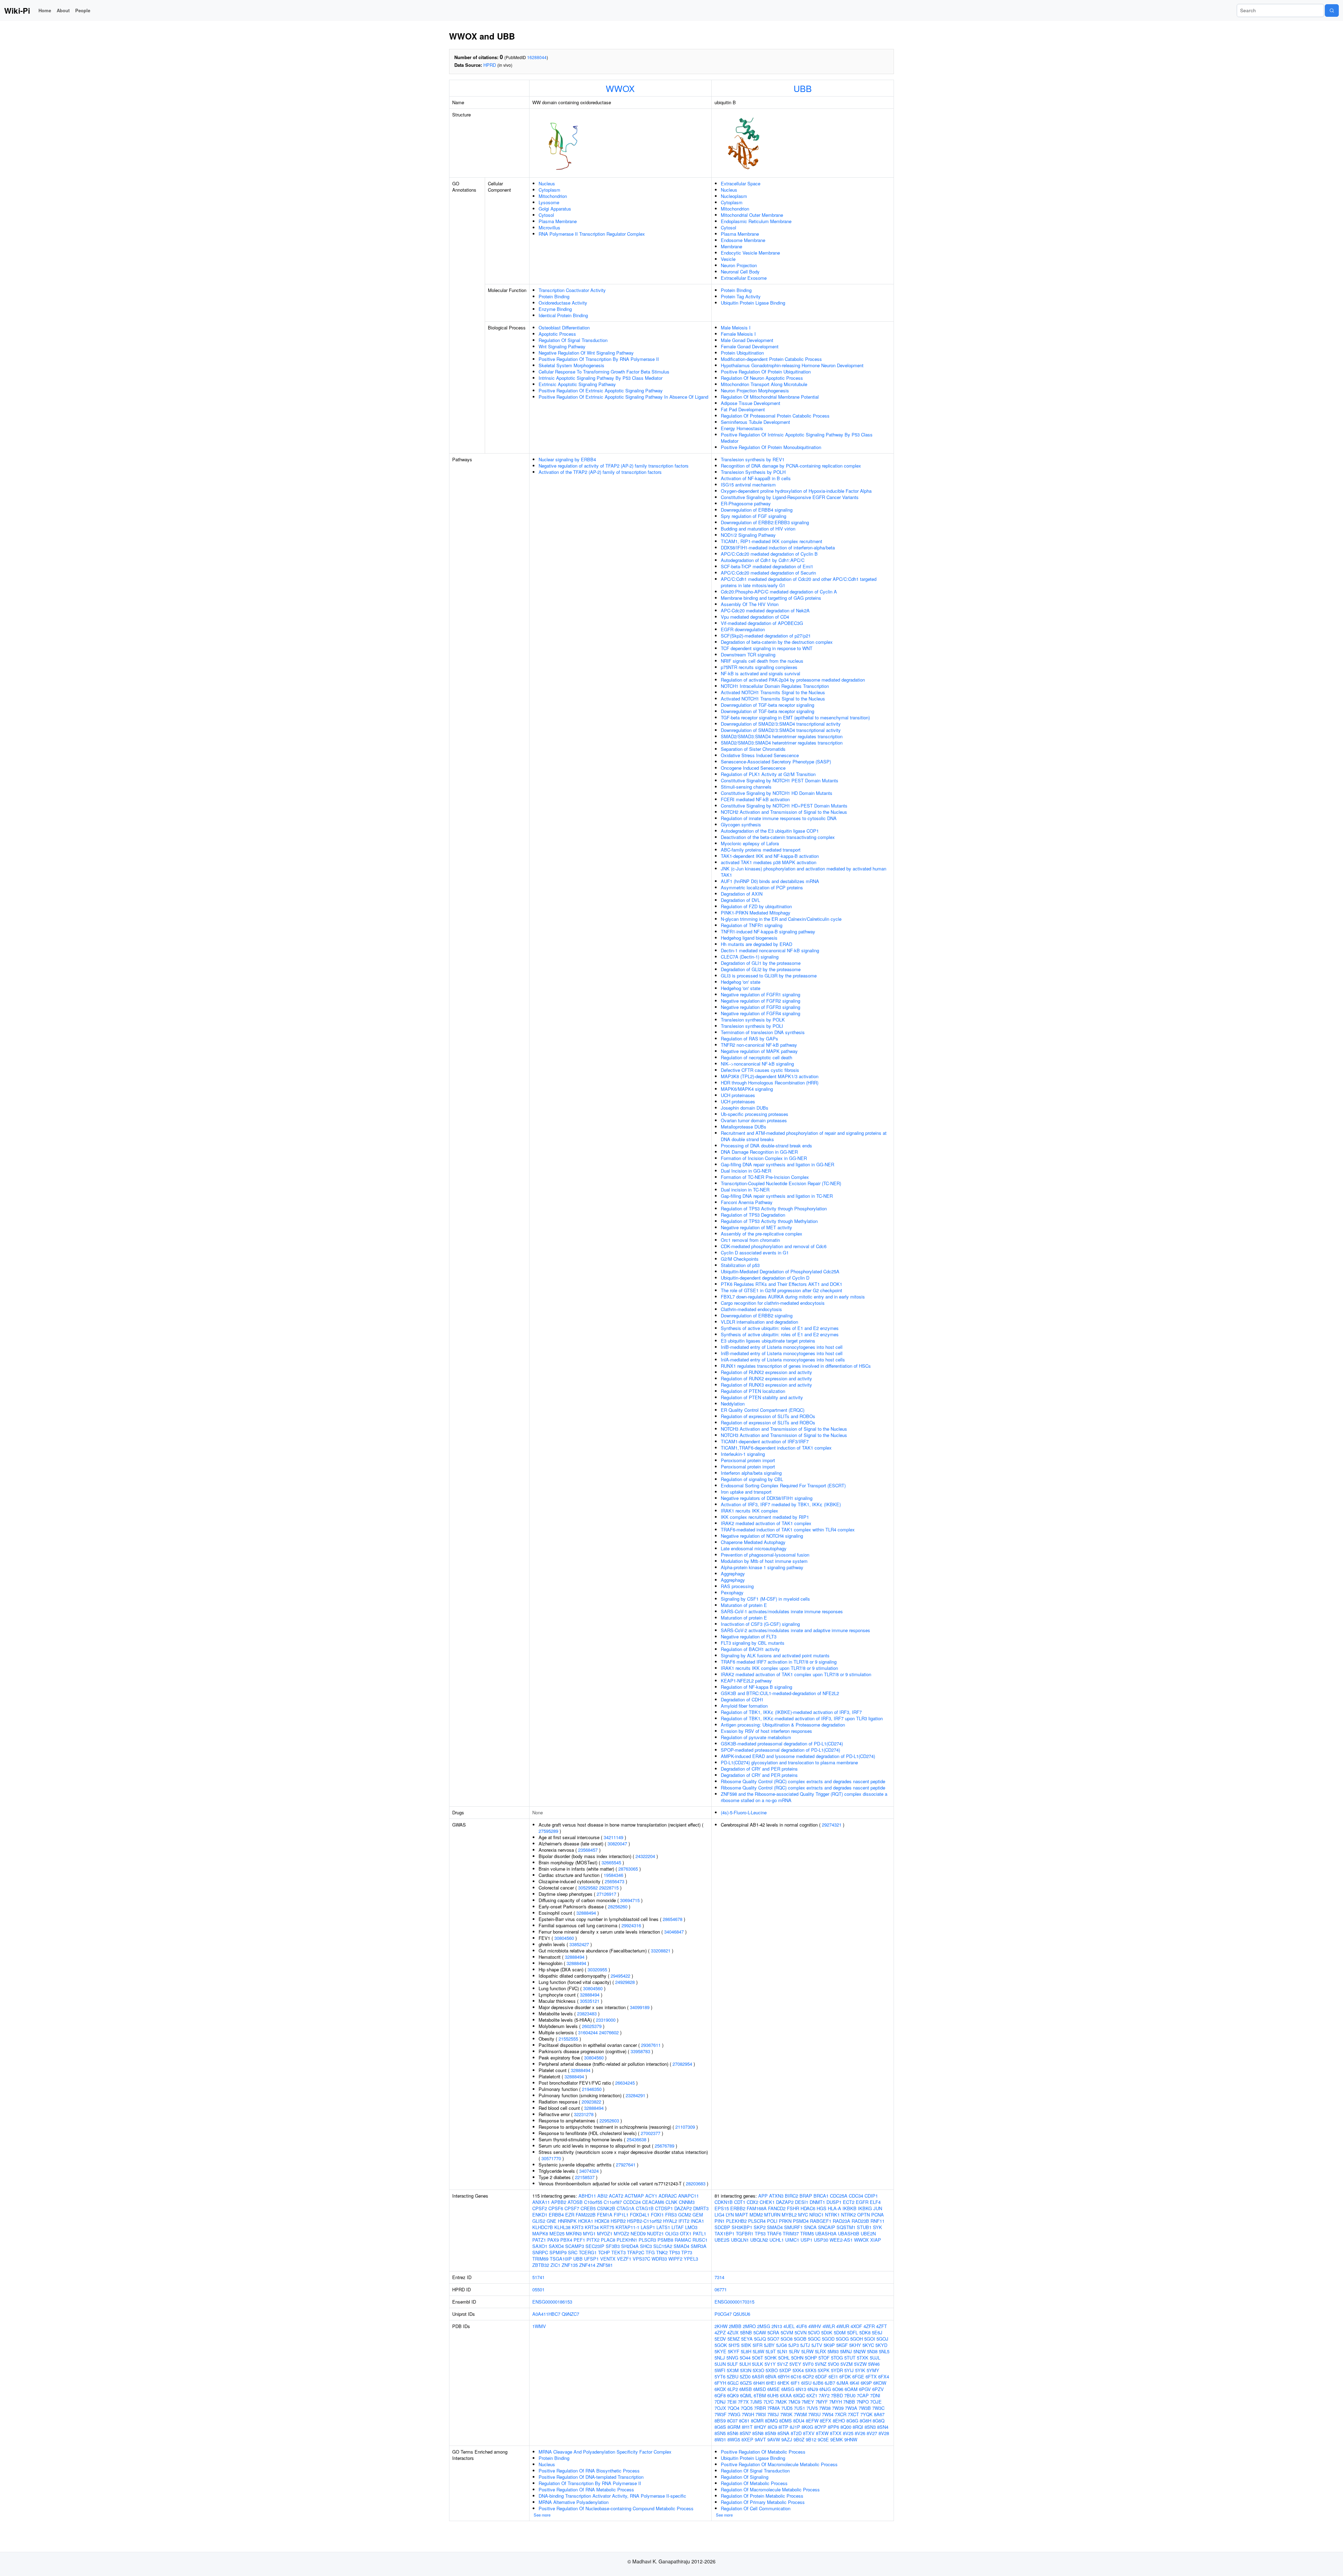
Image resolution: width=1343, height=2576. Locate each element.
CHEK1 (767, 2202)
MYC (803, 2215)
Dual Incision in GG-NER (746, 1171)
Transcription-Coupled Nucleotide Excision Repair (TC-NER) (781, 1183)
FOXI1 (657, 2215)
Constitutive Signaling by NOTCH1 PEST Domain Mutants (780, 780)
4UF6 (801, 2326)
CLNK (671, 2202)
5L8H (746, 2351)
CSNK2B (606, 2208)
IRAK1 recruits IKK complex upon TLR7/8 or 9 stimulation (779, 1668)
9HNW (851, 2439)
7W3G (734, 2414)
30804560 (564, 1938)
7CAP (863, 2395)
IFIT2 (684, 2221)
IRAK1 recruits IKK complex (749, 1511)
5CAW (760, 2332)
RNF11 (877, 2221)
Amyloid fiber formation (744, 1706)
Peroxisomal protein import (748, 1460)
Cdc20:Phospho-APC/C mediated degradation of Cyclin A (779, 592)
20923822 (591, 2102)
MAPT (742, 2215)
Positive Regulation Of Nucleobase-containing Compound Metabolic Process (616, 2508)
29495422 (620, 1976)
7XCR (841, 2414)
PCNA (877, 2215)
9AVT (760, 2439)
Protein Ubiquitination (742, 353)
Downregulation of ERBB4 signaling (757, 510)
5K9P (829, 2345)
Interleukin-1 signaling (743, 1454)
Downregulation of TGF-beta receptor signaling (768, 705)
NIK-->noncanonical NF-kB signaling (757, 1064)
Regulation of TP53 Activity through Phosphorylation (774, 1208)
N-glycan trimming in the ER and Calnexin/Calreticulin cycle (781, 919)
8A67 (879, 2414)
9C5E (823, 2439)
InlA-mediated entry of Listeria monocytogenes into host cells (783, 1360)
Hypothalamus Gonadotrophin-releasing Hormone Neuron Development (792, 365)
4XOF (856, 2326)
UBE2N (868, 2233)
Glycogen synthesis (741, 824)
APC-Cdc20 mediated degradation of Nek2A (765, 610)
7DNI (875, 2395)
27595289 (548, 1831)
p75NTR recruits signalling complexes (759, 667)
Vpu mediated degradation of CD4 (755, 617)
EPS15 (722, 2208)
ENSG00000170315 (734, 2302)
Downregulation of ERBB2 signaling (757, 1315)
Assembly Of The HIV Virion (750, 604)
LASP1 (648, 2227)
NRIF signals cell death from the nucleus (762, 661)
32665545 (611, 1862)
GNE (552, 2221)
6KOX (720, 2389)
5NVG (732, 2358)
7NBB (849, 2402)
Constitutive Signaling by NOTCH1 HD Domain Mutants (777, 793)
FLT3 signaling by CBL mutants (753, 1643)
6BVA (771, 2376)
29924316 (631, 1925)
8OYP (820, 2427)
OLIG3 (672, 2233)
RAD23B (860, 2221)
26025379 (592, 2026)
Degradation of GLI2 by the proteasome (761, 969)
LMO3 (691, 2227)
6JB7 (830, 2383)
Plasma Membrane (558, 221)
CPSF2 (540, 2208)
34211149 (613, 1837)
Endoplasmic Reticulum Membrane (756, 221)
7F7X (743, 2402)
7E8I (732, 2402)
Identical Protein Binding (563, 315)
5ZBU (733, 2376)
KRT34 (592, 2227)
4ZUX (733, 2332)
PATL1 (699, 2233)
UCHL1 (777, 2240)
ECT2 (849, 2202)
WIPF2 (675, 2259)
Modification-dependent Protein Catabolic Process (771, 359)
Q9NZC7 (570, 2314)
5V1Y (770, 2364)
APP (763, 2196)
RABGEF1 (821, 2221)
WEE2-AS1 (841, 2240)
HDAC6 (808, 2208)
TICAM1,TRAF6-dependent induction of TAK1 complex (776, 1448)
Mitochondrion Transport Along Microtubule (764, 384)
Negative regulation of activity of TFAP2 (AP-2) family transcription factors (614, 466)
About (63, 10)
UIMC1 (792, 2240)
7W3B (865, 2408)
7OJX (720, 2408)
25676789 (665, 2146)
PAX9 (553, 2240)
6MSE (774, 2389)
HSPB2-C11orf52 (644, 2221)
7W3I (761, 2414)
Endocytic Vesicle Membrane (750, 253)
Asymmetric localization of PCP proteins (762, 887)
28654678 (673, 1919)
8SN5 (720, 2433)
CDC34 (856, 2196)
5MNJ (846, 2351)
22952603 (609, 2120)
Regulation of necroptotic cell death (756, 1057)
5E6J (877, 2332)
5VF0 (808, 2364)
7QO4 (733, 2408)
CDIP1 (871, 2196)
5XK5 (811, 2370)
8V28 (884, 2433)
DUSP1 (834, 2202)
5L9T (771, 2351)
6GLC (733, 2383)
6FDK (845, 2376)
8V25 (848, 2433)
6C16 (796, 2376)
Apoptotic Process (557, 334)
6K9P (866, 2383)
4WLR (829, 2326)
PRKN (785, 2221)
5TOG (837, 2358)
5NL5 (884, 2351)
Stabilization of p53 (740, 1265)
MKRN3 (574, 2233)
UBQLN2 (759, 2240)
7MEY (808, 2402)
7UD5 (787, 2408)
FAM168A (757, 2208)
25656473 (614, 1881)
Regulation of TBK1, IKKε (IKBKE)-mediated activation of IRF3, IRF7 (791, 1712)
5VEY (795, 2364)
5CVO (814, 2332)
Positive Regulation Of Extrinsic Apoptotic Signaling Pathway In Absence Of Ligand (623, 397)
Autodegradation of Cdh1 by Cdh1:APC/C (763, 560)
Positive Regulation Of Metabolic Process (763, 2452)
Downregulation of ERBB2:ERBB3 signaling (765, 522)
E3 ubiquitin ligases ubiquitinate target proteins (768, 1341)
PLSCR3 (647, 2240)
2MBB (735, 2326)
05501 (538, 2289)
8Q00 (846, 2427)
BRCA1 (821, 2196)
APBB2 (559, 2202)
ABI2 (602, 2196)
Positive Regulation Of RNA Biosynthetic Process (589, 2471)
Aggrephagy (733, 1574)
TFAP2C (636, 2252)
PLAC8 (608, 2240)
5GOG (842, 2339)
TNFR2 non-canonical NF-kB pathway (759, 1045)
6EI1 (833, 2376)
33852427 (579, 1944)
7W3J (773, 2414)
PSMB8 (665, 2240)
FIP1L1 (621, 2215)
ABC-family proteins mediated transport (761, 850)
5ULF (733, 2364)
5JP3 (794, 2345)
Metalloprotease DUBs (744, 1127)
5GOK (721, 2345)
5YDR (837, 2370)
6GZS (746, 2383)
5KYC (868, 2345)
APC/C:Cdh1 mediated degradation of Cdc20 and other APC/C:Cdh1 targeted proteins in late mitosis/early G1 (799, 582)
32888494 (586, 1913)
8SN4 (883, 2427)
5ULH (745, 2364)
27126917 (606, 1894)
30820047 (617, 1844)
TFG (650, 2252)
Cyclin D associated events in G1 (755, 1253)
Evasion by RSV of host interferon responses (766, 1731)
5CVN (801, 2332)
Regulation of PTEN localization (753, 1391)
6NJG (825, 2389)
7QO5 (747, 2408)
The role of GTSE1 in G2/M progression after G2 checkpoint (781, 1290)
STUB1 (864, 2227)
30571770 (551, 2158)
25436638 (637, 2139)
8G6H (865, 2421)
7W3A (851, 2408)
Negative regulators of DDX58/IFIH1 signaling (767, 1498)
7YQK (866, 2414)
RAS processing (737, 1586)
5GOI (870, 2339)
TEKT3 (619, 2252)
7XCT (853, 2414)
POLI (772, 2221)
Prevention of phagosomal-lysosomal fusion (765, 1555)
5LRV (794, 2351)
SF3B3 (613, 2246)
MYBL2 (789, 2215)
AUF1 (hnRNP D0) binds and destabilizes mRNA (770, 881)
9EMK (837, 2439)
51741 (538, 2277)
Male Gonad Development (747, 340)
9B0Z (799, 2439)
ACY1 (651, 2196)
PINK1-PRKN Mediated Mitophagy (756, 913)
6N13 (801, 2389)
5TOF (824, 2358)
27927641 (626, 2165)
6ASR (758, 2376)
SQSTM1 (846, 2227)
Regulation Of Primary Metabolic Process (763, 2502)
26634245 (625, 2083)
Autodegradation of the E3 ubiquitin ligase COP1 (770, 831)
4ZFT (882, 2326)
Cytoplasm (549, 190)
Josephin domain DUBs (745, 1108)
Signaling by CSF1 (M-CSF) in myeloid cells (765, 1599)
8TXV (809, 2433)
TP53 (674, 2252)
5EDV (720, 2339)
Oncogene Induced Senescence (753, 768)
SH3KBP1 (742, 2227)
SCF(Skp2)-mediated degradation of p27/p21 (766, 636)
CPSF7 (572, 2208)
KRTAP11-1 (627, 2227)
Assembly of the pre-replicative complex (762, 1234)
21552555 (568, 2039)
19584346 (613, 1875)
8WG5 (734, 2439)
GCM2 (685, 2215)
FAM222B (586, 2215)
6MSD (760, 2389)
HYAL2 (670, 2221)
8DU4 (799, 2421)
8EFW (812, 2421)
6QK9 (733, 2395)
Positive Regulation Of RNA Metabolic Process (586, 2489)
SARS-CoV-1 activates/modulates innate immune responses (782, 1611)
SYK (877, 2227)
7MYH (836, 2402)
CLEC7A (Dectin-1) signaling (750, 957)
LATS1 (663, 2227)
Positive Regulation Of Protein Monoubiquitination (771, 447)
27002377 (651, 2133)
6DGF (821, 2376)
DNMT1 (817, 2202)
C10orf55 (593, 2202)
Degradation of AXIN (742, 894)
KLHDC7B (543, 2227)
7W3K (786, 2414)
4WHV (815, 2326)
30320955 (597, 1969)
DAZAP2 (683, 2208)
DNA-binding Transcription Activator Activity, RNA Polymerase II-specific (612, 2496)
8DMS (786, 2421)
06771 (721, 2289)
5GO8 (787, 2339)
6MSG (788, 2389)
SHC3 (646, 2246)
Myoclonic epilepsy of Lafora (750, 843)
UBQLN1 (740, 2240)
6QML (746, 2395)
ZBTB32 (541, 2265)
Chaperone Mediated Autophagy (753, 1542)
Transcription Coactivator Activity (572, 290)
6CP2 (808, 2376)
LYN (730, 2215)
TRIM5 (807, 2233)
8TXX (836, 2433)
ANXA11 (541, 2202)
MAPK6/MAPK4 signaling (747, 1089)
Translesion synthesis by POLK (753, 1020)
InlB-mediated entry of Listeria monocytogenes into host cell (782, 1347)
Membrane (731, 246)
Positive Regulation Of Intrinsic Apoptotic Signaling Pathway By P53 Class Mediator (797, 438)
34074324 (589, 2171)
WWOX (620, 88)
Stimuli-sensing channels (746, 787)
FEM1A (605, 2215)
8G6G (852, 2421)
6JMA (843, 2383)
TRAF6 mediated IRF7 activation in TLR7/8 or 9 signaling (779, 1662)
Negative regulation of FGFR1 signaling (761, 994)
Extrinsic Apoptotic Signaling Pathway (577, 384)
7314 (719, 2277)
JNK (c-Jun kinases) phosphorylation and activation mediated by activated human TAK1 (804, 872)
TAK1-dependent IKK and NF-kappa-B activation (770, 856)
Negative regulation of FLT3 (749, 1636)
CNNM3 (687, 2202)
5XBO (772, 2370)
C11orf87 (613, 2202)
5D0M (840, 2332)
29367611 (651, 2045)
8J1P (795, 2427)
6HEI (771, 2383)
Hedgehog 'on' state (741, 982)
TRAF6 (774, 2233)
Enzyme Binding (555, 309)
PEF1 (579, 2240)
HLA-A (834, 2208)
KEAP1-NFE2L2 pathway (746, 1681)
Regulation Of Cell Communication (756, 2508)
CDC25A (839, 2196)
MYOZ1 (605, 2233)
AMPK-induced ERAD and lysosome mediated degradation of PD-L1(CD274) (798, 1756)
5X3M (733, 2370)
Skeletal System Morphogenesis (571, 365)
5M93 (833, 2351)
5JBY (769, 2345)
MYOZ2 (621, 2233)
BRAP (806, 2196)
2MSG (764, 2326)
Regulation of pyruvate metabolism (756, 1737)
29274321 (832, 1825)
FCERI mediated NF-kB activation (755, 799)
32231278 (584, 2114)
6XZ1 (812, 2395)
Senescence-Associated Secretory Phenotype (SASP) (776, 762)
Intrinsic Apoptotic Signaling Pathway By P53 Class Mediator (601, 378)
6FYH (720, 2383)
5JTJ (805, 2345)
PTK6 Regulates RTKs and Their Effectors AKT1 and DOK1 (781, 1284)
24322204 (645, 1856)
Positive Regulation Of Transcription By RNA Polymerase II (599, 359)
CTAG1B (645, 2208)
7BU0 (850, 2395)
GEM (698, 2215)
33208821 (661, 1951)
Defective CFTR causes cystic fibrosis (760, 1070)
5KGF (842, 2345)
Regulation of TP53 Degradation (753, 1215)
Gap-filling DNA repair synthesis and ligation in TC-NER (777, 1196)
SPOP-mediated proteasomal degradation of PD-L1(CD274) (780, 1750)
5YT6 (720, 2376)
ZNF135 (570, 2265)
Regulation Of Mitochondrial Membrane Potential (770, 397)
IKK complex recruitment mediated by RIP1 (765, 1517)
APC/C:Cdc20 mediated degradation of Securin (768, 573)
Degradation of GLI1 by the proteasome (761, 963)
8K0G (807, 2427)
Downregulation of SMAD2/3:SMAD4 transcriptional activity (781, 724)
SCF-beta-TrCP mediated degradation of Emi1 (767, 566)
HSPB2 (618, 2221)
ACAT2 (616, 2196)
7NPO (863, 2402)
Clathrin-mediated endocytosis (751, 1309)
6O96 (838, 2389)
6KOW (880, 2383)
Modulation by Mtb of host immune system (764, 1561)
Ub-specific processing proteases (755, 1114)
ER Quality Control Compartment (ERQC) (763, 1410)
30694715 (630, 1900)
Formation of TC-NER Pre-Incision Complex (765, 1177)
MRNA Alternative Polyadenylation (574, 2502)
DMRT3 (701, 2208)
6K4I (855, 2383)
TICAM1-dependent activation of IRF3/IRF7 (765, 1441)
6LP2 (733, 2389)
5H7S (734, 2345)
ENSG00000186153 (552, 2302)
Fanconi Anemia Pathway (747, 1202)
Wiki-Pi (17, 10)
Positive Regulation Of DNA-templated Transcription (591, 2477)
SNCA (810, 2227)
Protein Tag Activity (741, 296)
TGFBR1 (745, 2233)
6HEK (783, 2383)
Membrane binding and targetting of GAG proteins (771, 598)
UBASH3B (849, 2233)
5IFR (758, 2345)
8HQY (760, 2427)
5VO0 (833, 2364)
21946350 (592, 2089)
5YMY (873, 2370)
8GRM (734, 2427)
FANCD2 (777, 2208)
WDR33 (659, 2259)
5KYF (734, 2351)
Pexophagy (732, 1592)
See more (542, 2515)
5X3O (758, 2370)
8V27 (872, 2433)
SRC (573, 2252)
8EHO (839, 2421)
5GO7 (773, 2339)
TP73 (687, 2252)
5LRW (807, 2351)
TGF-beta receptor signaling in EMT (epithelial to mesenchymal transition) (795, 717)
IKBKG (865, 2208)
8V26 (860, 2433)
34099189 (640, 2007)
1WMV (539, 2326)
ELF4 (875, 2202)
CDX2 (752, 2202)
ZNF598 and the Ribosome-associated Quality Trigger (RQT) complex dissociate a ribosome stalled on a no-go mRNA (804, 1797)
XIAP (876, 2240)
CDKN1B (724, 2202)
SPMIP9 (558, 2252)
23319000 (606, 2020)
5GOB (800, 2339)
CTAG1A (626, 2208)
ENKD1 (540, 2215)
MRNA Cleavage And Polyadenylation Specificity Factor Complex (605, 2452)
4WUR (843, 2326)
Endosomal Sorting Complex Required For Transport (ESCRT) (783, 1485)
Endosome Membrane (743, 240)
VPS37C (641, 2259)
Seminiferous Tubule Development (755, 422)
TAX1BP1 (724, 2233)
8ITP (783, 2427)
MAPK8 (540, 2233)
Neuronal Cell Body (740, 272)
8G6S (720, 2427)
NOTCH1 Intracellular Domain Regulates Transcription (775, 686)
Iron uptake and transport (746, 1492)
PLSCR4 (757, 2221)
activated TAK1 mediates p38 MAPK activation (769, 862)
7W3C (878, 2408)
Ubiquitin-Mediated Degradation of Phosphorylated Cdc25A (780, 1271)
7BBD (837, 2395)
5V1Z (783, 2364)
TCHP (604, 2252)
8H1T (747, 2427)
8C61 (744, 2421)
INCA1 (697, 2221)
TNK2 (662, 2252)
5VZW (860, 2364)
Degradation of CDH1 (742, 1699)
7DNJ (720, 2402)
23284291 (635, 2095)
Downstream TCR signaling (748, 654)
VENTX (608, 2259)
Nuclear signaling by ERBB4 (567, 459)
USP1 (806, 2240)
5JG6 (781, 2345)
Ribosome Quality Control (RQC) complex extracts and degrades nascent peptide (803, 1781)
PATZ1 (539, 2240)
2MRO (749, 2326)
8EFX (826, 2421)
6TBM (760, 2395)
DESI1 (802, 2202)
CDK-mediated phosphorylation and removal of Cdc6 (774, 1246)
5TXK (863, 2358)
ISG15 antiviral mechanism (748, 485)
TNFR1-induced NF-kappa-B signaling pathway (768, 931)
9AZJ (787, 2439)
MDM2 (756, 2215)
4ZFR (869, 2326)
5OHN (797, 2358)
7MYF (822, 2402)
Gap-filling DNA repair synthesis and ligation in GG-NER (777, 1164)
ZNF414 (587, 2265)
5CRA (773, 2332)
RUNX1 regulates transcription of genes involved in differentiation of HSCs (796, 1366)
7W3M (800, 2414)
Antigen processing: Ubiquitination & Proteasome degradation (783, 1725)
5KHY (855, 2345)
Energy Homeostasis (742, 428)
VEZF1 (624, 2259)
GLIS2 (539, 2221)
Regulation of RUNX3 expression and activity (766, 1385)
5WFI (720, 2370)
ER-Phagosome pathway (746, 503)
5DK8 (865, 2332)
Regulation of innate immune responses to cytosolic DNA (779, 818)
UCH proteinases (738, 1095)
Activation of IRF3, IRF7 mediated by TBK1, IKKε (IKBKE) (781, 1504)
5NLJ (720, 2358)
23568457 (588, 1850)
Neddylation (733, 1404)
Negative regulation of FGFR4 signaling (761, 1013)
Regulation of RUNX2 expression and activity (766, 1372)
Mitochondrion (553, 196)
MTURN (772, 2215)
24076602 (609, 2032)
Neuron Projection (739, 265)
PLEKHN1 (627, 2240)
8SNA (783, 2433)
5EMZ (734, 2339)
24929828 (625, 1982)
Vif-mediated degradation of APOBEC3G (762, 623)
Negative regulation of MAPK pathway (759, 1051)
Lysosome (549, 202)
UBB (803, 88)
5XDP (785, 2370)
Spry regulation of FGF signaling (754, 516)
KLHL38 (562, 2227)
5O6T (758, 2358)
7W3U (814, 2414)
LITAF (678, 2227)
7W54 (828, 2414)
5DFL (852, 2332)
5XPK (824, 2370)
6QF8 (720, 2395)
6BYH (784, 2376)
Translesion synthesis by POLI (752, 1026)
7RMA (774, 2408)
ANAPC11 (688, 2196)
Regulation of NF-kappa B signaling (756, 1687)
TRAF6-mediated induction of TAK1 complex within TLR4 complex (788, 1529)
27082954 (682, 2064)
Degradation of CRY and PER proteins (759, 1769)
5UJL (875, 2358)
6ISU (806, 2383)
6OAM (851, 2389)
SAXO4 (556, 2246)
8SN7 (745, 2433)
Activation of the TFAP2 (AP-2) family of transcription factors (600, 472)
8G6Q (879, 2421)
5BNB (746, 2332)
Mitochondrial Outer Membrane (752, 215)
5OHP (811, 2358)
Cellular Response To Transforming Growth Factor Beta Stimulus (604, 372)
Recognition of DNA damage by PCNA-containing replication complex (791, 466)
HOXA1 (586, 2221)
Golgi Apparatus (555, 209)
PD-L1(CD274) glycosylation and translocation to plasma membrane (789, 1762)
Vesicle (728, 259)
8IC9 (772, 2427)
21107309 (685, 2127)
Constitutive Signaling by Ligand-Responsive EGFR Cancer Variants (790, 497)
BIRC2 (791, 2196)
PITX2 (593, 2240)
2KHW (721, 2326)
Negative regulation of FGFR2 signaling (761, 1001)
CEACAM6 (653, 2202)
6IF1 (795, 2383)
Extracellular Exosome (744, 278)
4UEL (789, 2326)
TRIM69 (540, 2259)
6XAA (786, 2395)
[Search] (1332, 10)
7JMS (756, 2402)
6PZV (878, 2389)
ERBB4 (556, 2215)
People (83, 10)
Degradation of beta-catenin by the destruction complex (777, 642)
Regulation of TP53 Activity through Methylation (769, 1221)
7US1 (800, 2408)
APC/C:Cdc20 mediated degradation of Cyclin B (769, 554)
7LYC (769, 2402)
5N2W (859, 2351)
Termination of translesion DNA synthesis (763, 1032)
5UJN (720, 2364)
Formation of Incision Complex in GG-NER (764, 1158)
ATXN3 (776, 2196)
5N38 (872, 2351)
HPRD (490, 65)
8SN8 (758, 2433)
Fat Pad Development (743, 409)
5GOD (828, 2339)
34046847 (674, 1932)
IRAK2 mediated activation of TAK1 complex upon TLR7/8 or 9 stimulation (796, 1674)
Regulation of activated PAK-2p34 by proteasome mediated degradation (793, 680)
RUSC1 (700, 2240)
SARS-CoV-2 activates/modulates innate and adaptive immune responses (795, 1630)
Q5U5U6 (742, 2314)
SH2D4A (630, 2246)
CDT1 (740, 2202)
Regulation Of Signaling (745, 2477)
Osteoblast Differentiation (564, 328)
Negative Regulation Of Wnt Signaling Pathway (586, 353)
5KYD (881, 2345)
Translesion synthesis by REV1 (753, 459)
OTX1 (686, 2233)
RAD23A (841, 2221)
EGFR (862, 2202)
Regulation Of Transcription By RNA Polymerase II (590, 2483)
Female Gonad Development (750, 346)
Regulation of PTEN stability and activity (762, 1397)
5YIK (860, 2370)
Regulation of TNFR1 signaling (752, 925)
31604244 (588, 2032)
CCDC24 (632, 2202)
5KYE (720, 2351)
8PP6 (833, 2427)
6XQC (799, 2395)
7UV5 (812, 2408)
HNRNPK (567, 2221)
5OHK (771, 2358)
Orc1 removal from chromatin (750, 1240)
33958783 (640, 2051)
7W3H (748, 2414)
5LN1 (782, 2351)
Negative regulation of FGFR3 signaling (761, 1007)
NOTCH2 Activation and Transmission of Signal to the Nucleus (784, 812)
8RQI (858, 2427)
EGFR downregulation (743, 629)
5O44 (745, 2358)
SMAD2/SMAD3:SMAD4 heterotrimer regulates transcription (782, 736)
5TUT (850, 2358)
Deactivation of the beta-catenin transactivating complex (778, 837)
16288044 (537, 57)
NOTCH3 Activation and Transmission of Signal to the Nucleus (784, 1429)
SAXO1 (540, 2246)
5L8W (758, 2351)
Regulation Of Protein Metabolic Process (762, 2496)
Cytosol (546, 215)
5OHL (784, 2358)
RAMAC (683, 2240)
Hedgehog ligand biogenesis (749, 938)
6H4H (759, 2383)
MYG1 (589, 2233)
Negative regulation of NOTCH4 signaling (762, 1536)
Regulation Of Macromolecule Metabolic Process (770, 2489)
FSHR (793, 2208)
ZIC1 (555, 2265)
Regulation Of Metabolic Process (754, 2483)
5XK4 (798, 2370)
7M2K (781, 2402)
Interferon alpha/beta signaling (751, 1473)
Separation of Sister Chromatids (753, 749)
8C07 (732, 2421)
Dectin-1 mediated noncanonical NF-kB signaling (770, 950)
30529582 (588, 1888)
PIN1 (720, 2221)
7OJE (876, 2402)
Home (45, 10)
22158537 (585, 2177)
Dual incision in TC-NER (745, 1190)
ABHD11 (587, 2196)
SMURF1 (793, 2227)
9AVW (774, 2439)
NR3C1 (816, 2215)
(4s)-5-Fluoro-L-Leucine (744, 1812)
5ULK (758, 2364)
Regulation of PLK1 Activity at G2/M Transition (768, 774)
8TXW (822, 2433)
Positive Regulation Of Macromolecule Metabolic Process (779, 2464)
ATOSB (575, 2202)
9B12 (811, 2439)
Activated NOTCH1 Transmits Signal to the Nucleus (773, 692)
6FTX (871, 2376)
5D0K (827, 2332)
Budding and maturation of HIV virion (758, 529)
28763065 (628, 1869)
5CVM (787, 2332)
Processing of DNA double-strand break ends (766, 1145)
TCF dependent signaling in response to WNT (767, 648)
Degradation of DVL (740, 900)
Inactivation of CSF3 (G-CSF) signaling (760, 1624)
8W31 (720, 2439)
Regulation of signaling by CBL (752, 1479)
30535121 (590, 2001)
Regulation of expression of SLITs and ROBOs (768, 1416)
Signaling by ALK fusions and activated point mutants (775, 1655)
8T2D (796, 2433)
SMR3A (699, 2246)
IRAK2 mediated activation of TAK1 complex (766, 1523)
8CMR (757, 2421)
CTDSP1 (664, 2208)
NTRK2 (848, 2215)
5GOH (857, 2339)
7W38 (825, 2408)
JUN (878, 2208)
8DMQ (771, 2421)
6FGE (858, 2376)
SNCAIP (827, 2227)
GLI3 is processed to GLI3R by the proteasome (769, 976)
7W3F (720, 2414)
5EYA (747, 2339)
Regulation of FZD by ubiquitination (756, 906)
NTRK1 (832, 2215)
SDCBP (722, 2227)
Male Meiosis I (736, 328)
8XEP (747, 2439)
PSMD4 (801, 2221)
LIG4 (719, 2215)
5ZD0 (745, 2376)
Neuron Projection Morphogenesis (755, 390)
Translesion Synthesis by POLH (753, 472)
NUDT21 (655, 2233)
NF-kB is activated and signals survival (761, 673)
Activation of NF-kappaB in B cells (756, 478)
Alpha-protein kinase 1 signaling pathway (762, 1567)
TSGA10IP (561, 2259)
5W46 (874, 2364)
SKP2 (760, 2227)
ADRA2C (668, 2196)
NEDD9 (638, 2233)
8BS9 (720, 2421)
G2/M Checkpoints (740, 1259)
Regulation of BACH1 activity (750, 1649)
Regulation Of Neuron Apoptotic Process (762, 378)
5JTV (817, 2345)
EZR (570, 2215)
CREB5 (588, 2208)
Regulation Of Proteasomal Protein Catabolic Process (775, 416)
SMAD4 (681, 2246)
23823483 (587, 2013)
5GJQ (760, 2339)
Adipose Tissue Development (751, 403)
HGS (822, 2208)
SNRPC (540, 2252)
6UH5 (773, 2395)
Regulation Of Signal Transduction (573, 340)
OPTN (864, 2215)
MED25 (557, 2233)
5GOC (814, 2339)
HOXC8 (602, 2221)
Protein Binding (554, 296)
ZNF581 (605, 2265)
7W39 (838, 2408)
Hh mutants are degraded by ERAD (756, 944)
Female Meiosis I (738, 334)
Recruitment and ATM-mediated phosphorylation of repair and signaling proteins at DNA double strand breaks (804, 1136)
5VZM (847, 2364)
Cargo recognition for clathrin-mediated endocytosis (773, 1303)
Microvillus (549, 227)
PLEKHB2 (736, 2221)
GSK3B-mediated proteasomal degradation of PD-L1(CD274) (782, 1744)
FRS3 (671, 2215)
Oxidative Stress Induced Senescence (760, 755)
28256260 (618, 1906)
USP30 (821, 2240)
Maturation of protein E (744, 1605)
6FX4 (884, 2376)
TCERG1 (588, 2252)
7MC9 (794, 2402)
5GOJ (882, 2339)
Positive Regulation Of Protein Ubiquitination (766, 372)
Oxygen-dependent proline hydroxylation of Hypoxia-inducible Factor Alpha (796, 491)
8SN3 (870, 2427)
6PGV (865, 2389)
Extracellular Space (741, 183)
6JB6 (818, 2383)
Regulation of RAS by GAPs (749, 1038)
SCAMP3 (575, 2246)
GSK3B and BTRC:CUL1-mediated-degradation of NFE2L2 (780, 1693)
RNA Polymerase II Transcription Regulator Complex (592, 234)
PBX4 (566, 2240)
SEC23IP (595, 2246)
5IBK (746, 2345)
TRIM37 (791, 2233)
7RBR (760, 2408)
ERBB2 (738, 2208)
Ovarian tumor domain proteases (754, 1120)
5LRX (820, 2351)
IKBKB (850, 2208)
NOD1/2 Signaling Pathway (748, 535)
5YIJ (849, 2370)
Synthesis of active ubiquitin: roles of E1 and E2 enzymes (780, 1328)
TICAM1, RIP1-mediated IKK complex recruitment (772, 541)
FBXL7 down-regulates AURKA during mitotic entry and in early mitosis (793, 1297)
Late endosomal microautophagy (754, 1548)
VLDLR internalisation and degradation (759, 1322)
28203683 (696, 2183)
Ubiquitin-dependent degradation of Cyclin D (765, 1278)
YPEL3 (691, 2259)
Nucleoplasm (734, 196)
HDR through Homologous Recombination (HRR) (770, 1083)
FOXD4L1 (640, 2215)
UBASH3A (826, 2233)
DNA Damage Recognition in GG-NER (759, 1152)
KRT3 (578, 2227)
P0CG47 (723, 2314)
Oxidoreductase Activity (563, 303)
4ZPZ (720, 2332)
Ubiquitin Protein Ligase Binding (753, 303)
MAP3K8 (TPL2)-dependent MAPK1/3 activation (770, 1076)
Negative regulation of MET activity (756, 1227)
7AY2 (824, 2395)
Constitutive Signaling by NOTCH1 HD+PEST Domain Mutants (784, 806)
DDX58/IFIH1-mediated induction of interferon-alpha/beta (778, 547)
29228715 (609, 1888)
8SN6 (733, 2433)
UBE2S (722, 2240)
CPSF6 (556, 2208)
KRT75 (607, 2227)
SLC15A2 (663, 2246)
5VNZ (821, 2364)
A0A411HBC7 (546, 2314)
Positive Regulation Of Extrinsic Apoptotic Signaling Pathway (601, 390)
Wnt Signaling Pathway (562, 346)
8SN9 (770, 2433)
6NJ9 (813, 2389)
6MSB (746, 2389)
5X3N (746, 2370)
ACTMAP (634, 2196)
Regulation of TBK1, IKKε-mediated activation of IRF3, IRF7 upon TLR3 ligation (802, 1718)
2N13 (777, 2326)
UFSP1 (591, 2259)
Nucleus (547, 183)
